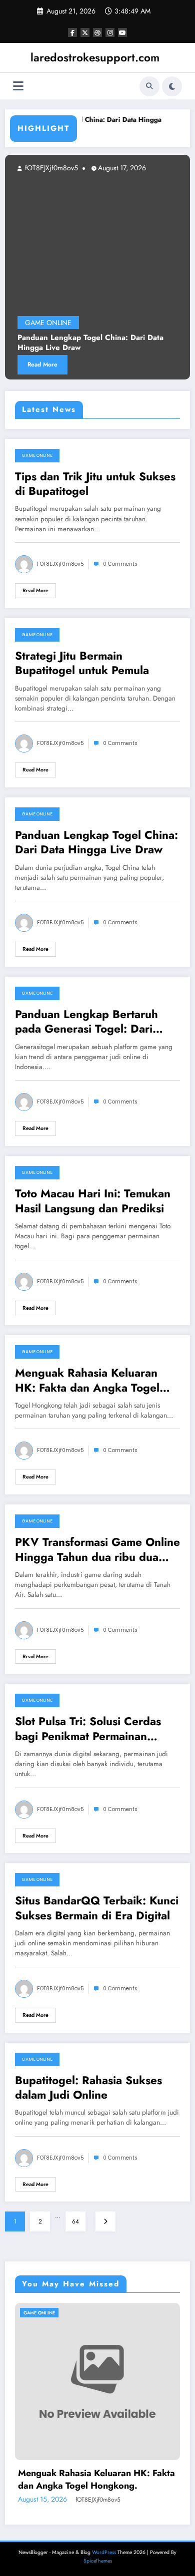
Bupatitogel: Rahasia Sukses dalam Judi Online (88, 2088)
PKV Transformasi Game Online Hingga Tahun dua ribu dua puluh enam (97, 1550)
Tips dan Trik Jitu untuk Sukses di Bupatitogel (95, 484)
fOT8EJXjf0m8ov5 (60, 564)
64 (75, 2221)
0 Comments (120, 564)
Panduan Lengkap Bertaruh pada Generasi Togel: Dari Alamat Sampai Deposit (86, 1022)
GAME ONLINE (37, 455)
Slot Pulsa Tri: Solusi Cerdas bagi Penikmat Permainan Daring (88, 1729)
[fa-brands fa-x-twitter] (85, 32)
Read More (35, 590)
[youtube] (122, 32)
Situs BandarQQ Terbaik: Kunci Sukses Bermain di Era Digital (97, 1908)
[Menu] (18, 86)
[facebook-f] (72, 32)
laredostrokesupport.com (95, 57)
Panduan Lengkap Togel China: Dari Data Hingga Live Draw (96, 843)
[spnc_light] (172, 86)
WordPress (104, 2552)
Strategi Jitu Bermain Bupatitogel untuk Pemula (82, 663)
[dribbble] (97, 32)
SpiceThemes (98, 2561)
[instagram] (110, 32)
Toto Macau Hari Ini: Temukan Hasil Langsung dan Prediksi (93, 1201)
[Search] (149, 86)
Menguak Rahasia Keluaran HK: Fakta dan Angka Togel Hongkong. (87, 1380)
